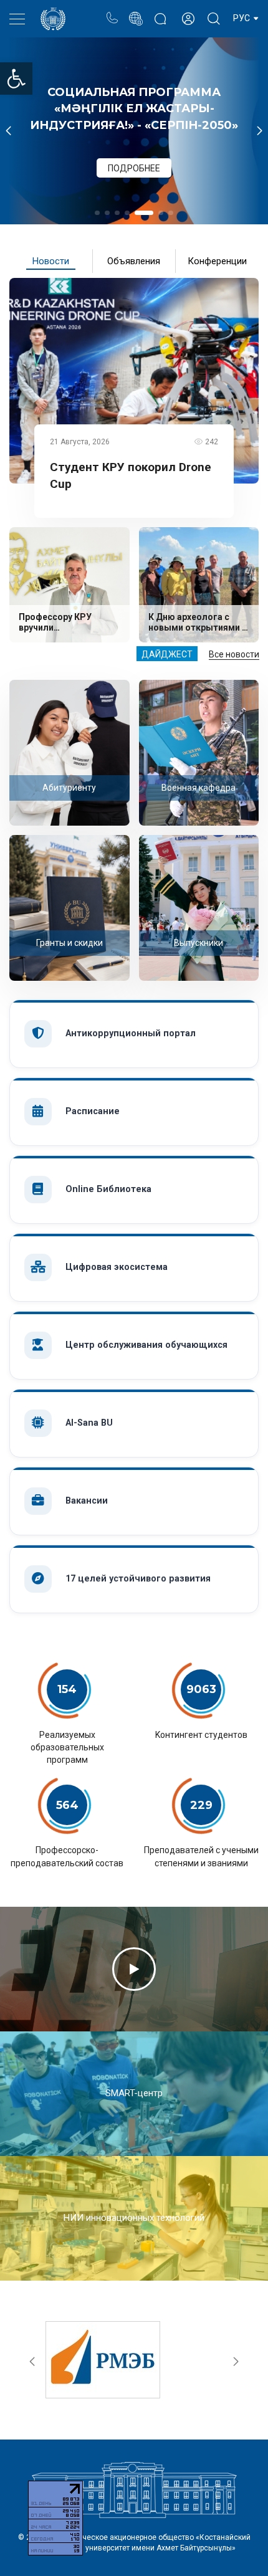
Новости (51, 261)
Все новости (234, 654)
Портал (136, 12)
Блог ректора (160, 12)
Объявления (134, 261)
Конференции (217, 261)
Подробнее (134, 146)
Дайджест (167, 654)
